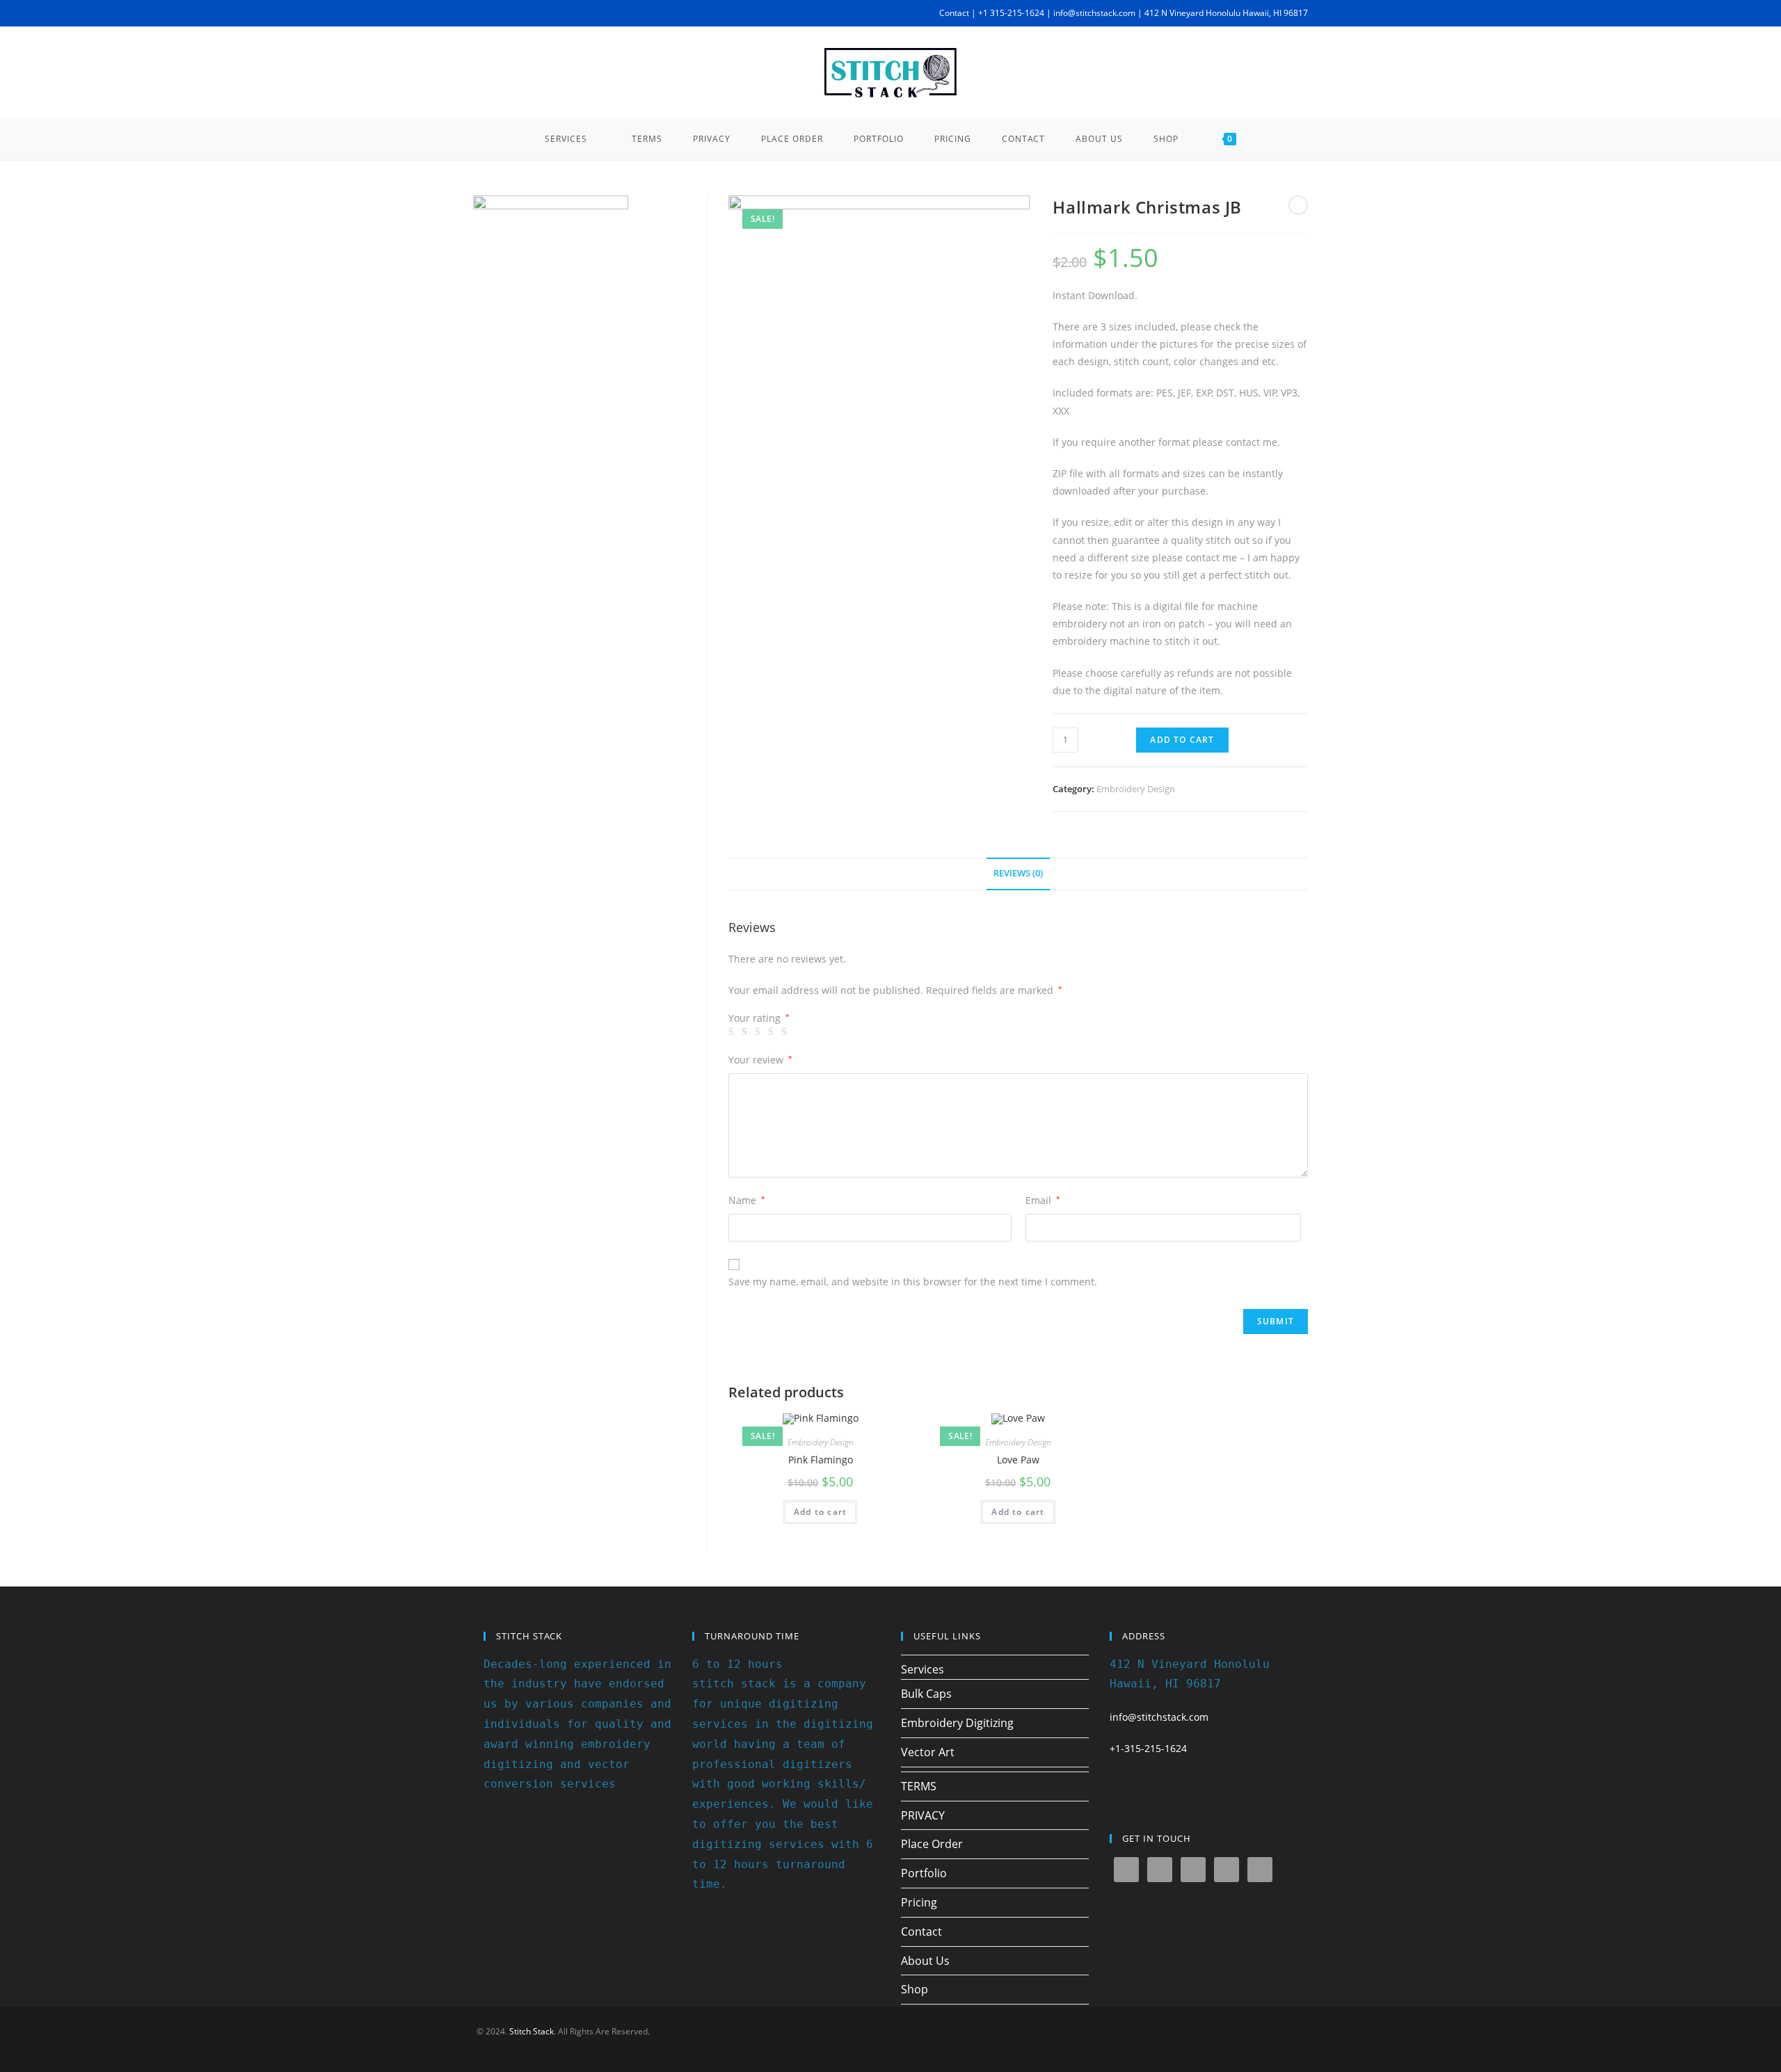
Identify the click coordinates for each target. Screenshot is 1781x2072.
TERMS (919, 1786)
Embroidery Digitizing (957, 1723)
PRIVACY (923, 1815)
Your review (760, 1060)
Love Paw (1018, 1460)
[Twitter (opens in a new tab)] (479, 13)
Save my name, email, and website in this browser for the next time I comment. (913, 1282)
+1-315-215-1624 (1148, 1748)
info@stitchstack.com (1159, 1717)
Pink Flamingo (821, 1460)
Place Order (932, 1844)
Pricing (919, 1902)
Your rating (759, 1018)
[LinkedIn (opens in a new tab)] (541, 13)
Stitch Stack (532, 2031)
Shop (915, 1989)
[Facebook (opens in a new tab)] (493, 13)
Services (923, 1669)
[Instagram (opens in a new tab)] (525, 13)
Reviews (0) (1018, 873)
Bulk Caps (926, 1694)
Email (1043, 1200)
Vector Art (928, 1752)
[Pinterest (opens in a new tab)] (509, 13)
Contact (921, 1932)
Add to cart (1182, 740)
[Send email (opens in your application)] (557, 13)
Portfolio (924, 1873)
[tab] (1018, 874)
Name (747, 1200)
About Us (925, 1961)
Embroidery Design (1136, 789)
